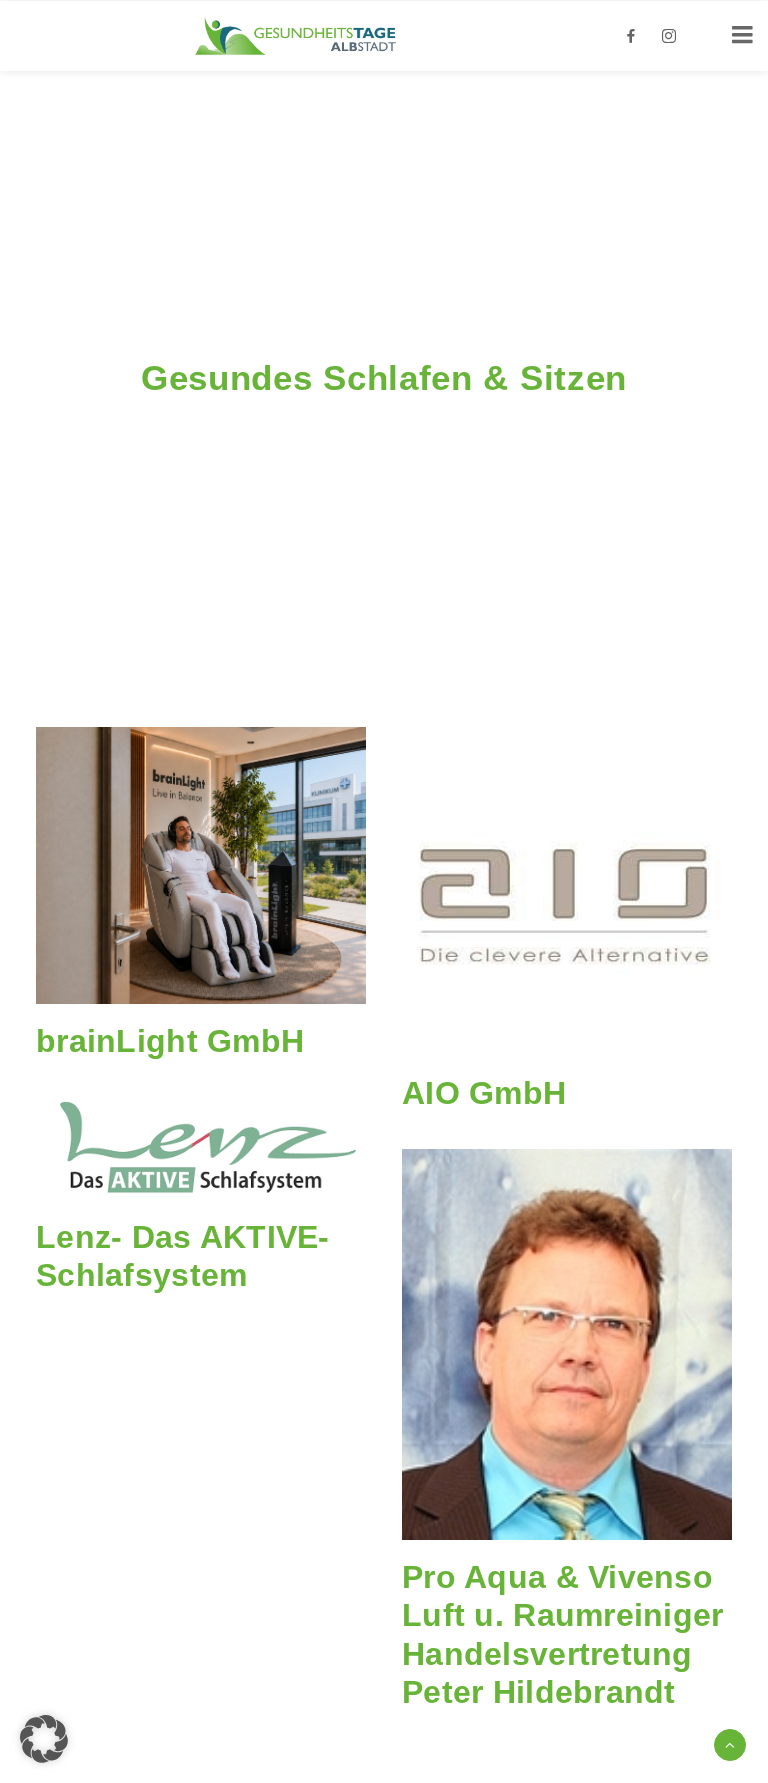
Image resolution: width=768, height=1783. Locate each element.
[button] (201, 865)
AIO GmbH (484, 1093)
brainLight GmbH (170, 1041)
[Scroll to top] (730, 1743)
